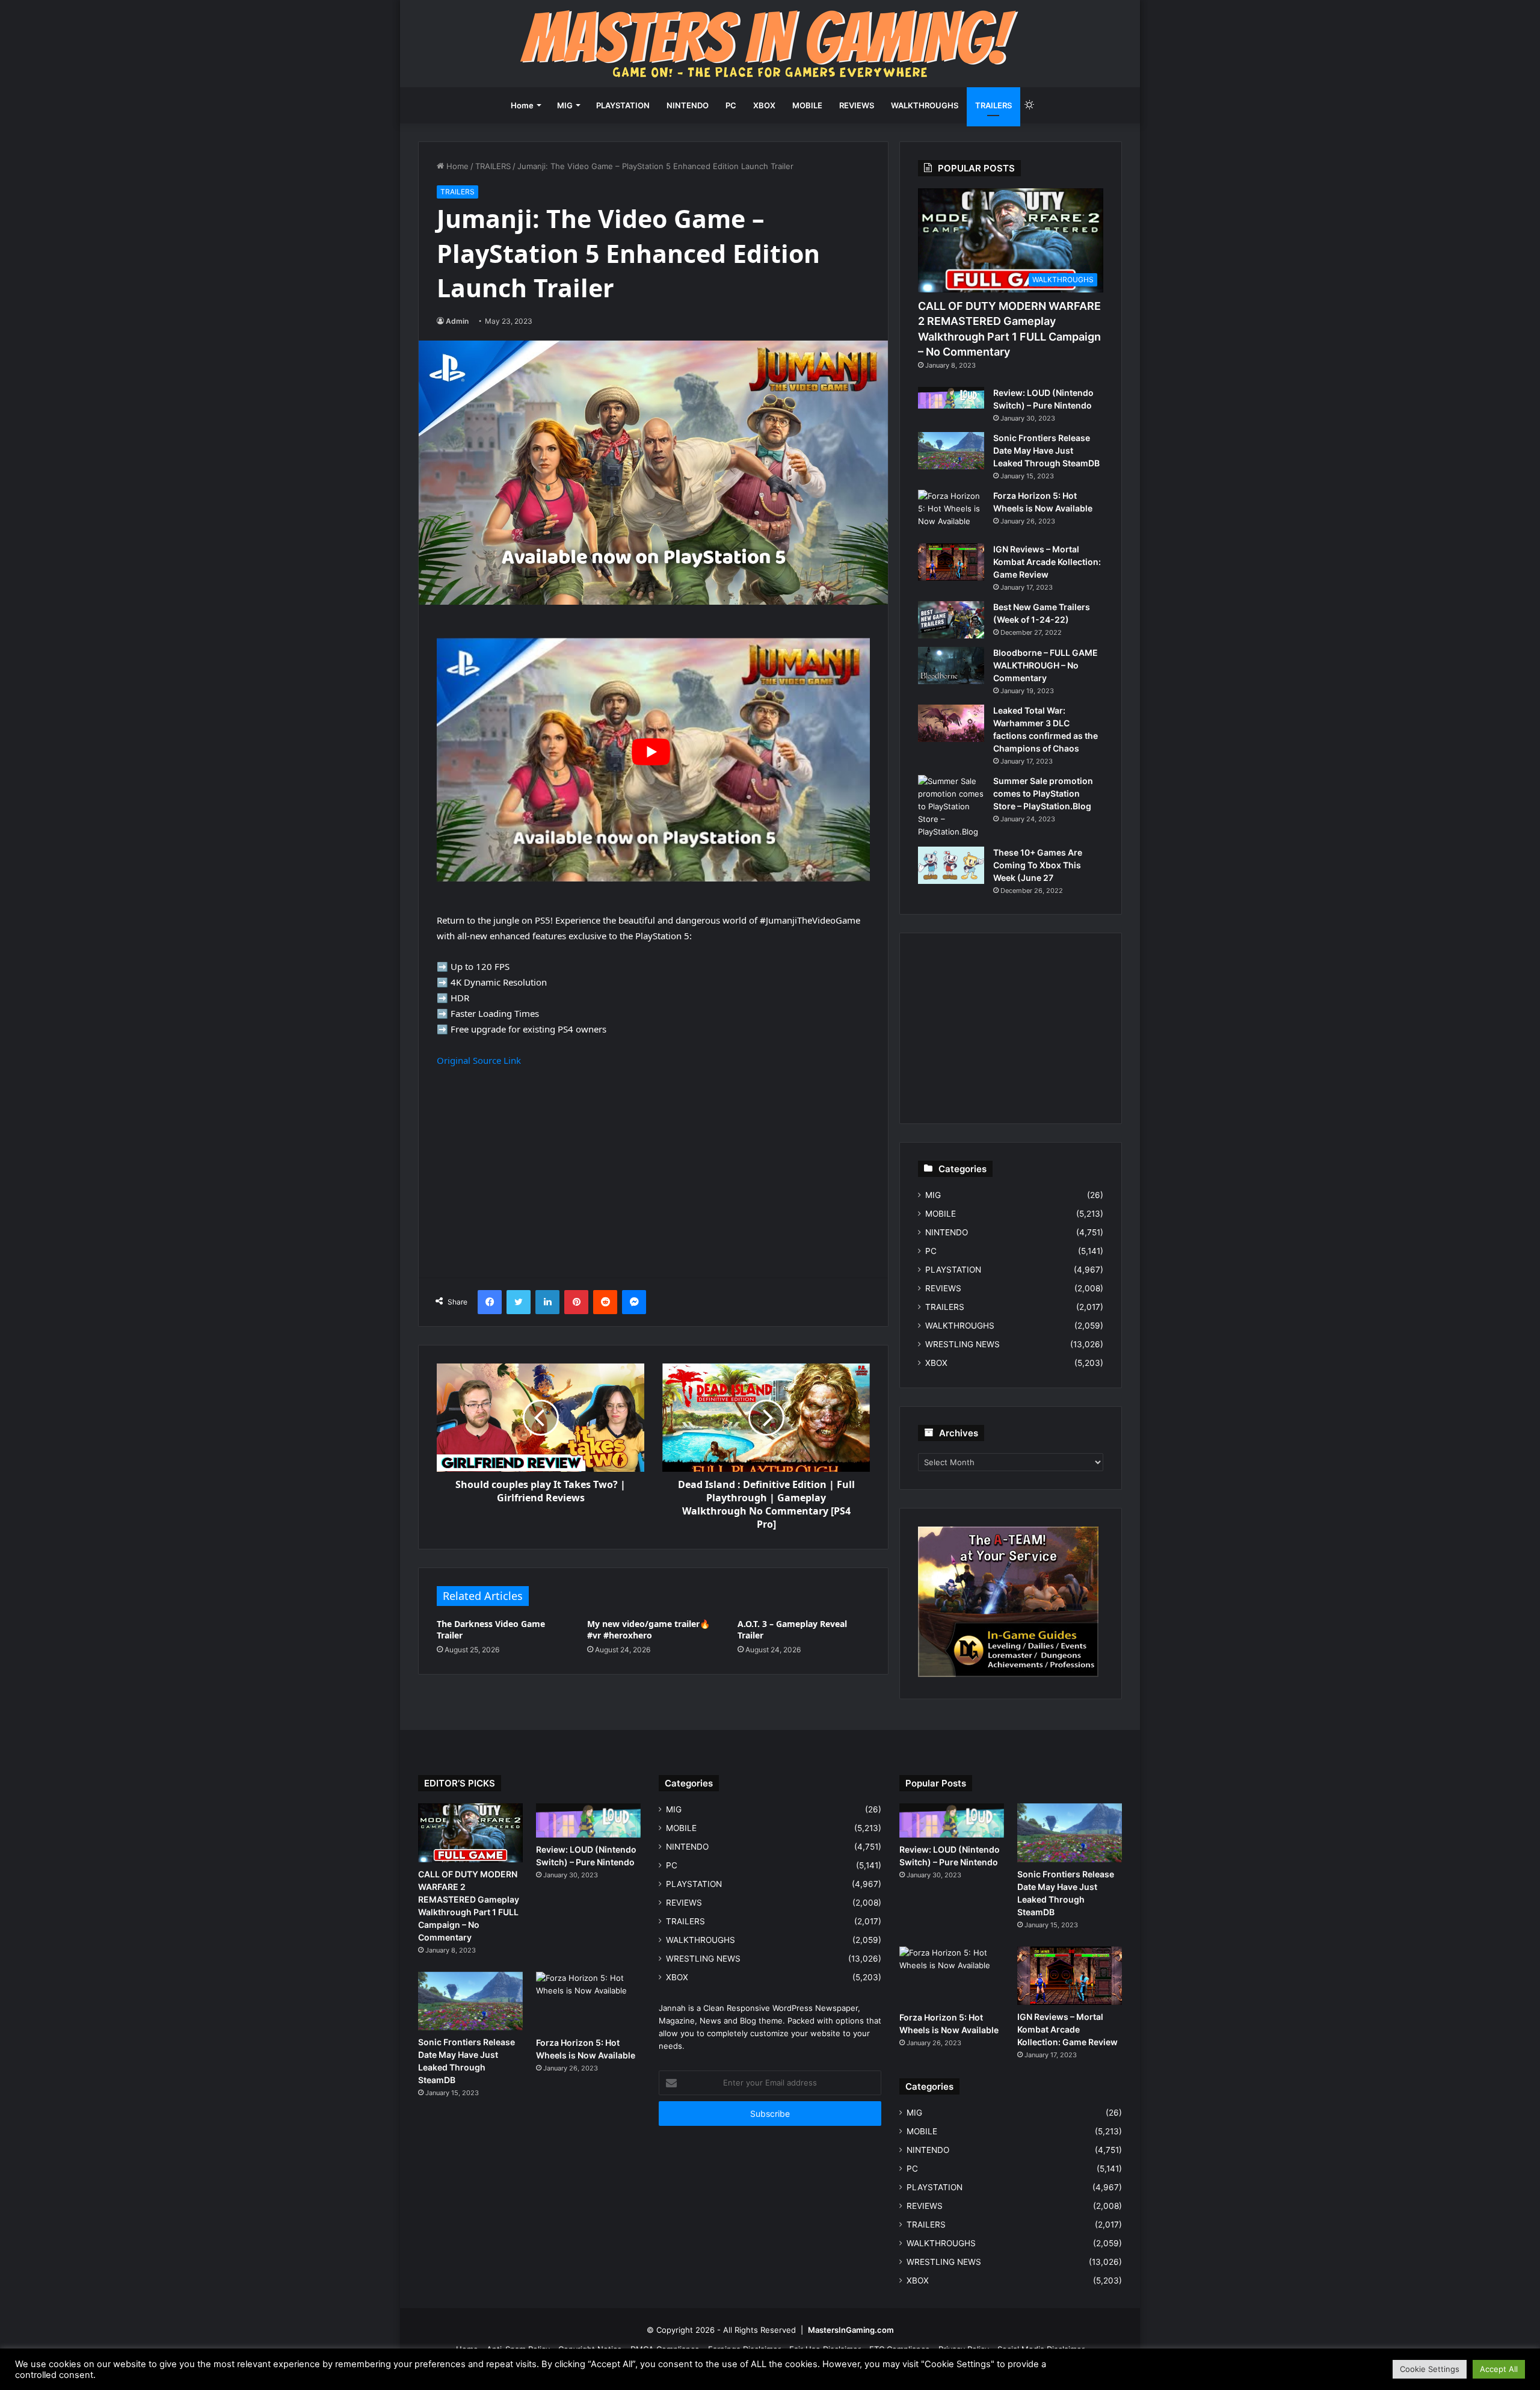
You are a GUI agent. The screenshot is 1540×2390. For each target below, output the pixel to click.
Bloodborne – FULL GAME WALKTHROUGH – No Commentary (1046, 665)
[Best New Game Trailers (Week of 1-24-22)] (951, 620)
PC (731, 105)
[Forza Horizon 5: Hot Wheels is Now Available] (951, 512)
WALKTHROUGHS (925, 105)
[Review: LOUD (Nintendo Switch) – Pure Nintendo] (951, 398)
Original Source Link (479, 1060)
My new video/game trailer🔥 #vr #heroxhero (648, 1629)
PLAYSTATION (623, 105)
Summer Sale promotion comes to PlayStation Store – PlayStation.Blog (1043, 793)
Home (522, 105)
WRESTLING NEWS (962, 1344)
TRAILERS (993, 105)
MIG (565, 105)
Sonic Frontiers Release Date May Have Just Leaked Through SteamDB (1046, 450)
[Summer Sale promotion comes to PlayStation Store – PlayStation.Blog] (951, 807)
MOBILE (807, 105)
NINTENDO (688, 105)
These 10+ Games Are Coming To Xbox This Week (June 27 (1038, 865)
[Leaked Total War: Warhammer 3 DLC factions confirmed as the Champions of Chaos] (951, 723)
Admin (457, 321)
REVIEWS (857, 105)
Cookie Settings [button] (1430, 2369)
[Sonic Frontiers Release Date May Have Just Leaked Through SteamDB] (951, 451)
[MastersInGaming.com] (770, 44)
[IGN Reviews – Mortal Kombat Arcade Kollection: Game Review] (951, 562)
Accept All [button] (1499, 2369)
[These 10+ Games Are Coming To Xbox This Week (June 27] (951, 865)
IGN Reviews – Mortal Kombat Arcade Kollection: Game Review (1047, 562)
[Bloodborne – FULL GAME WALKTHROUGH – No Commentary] (951, 665)
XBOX (764, 105)
